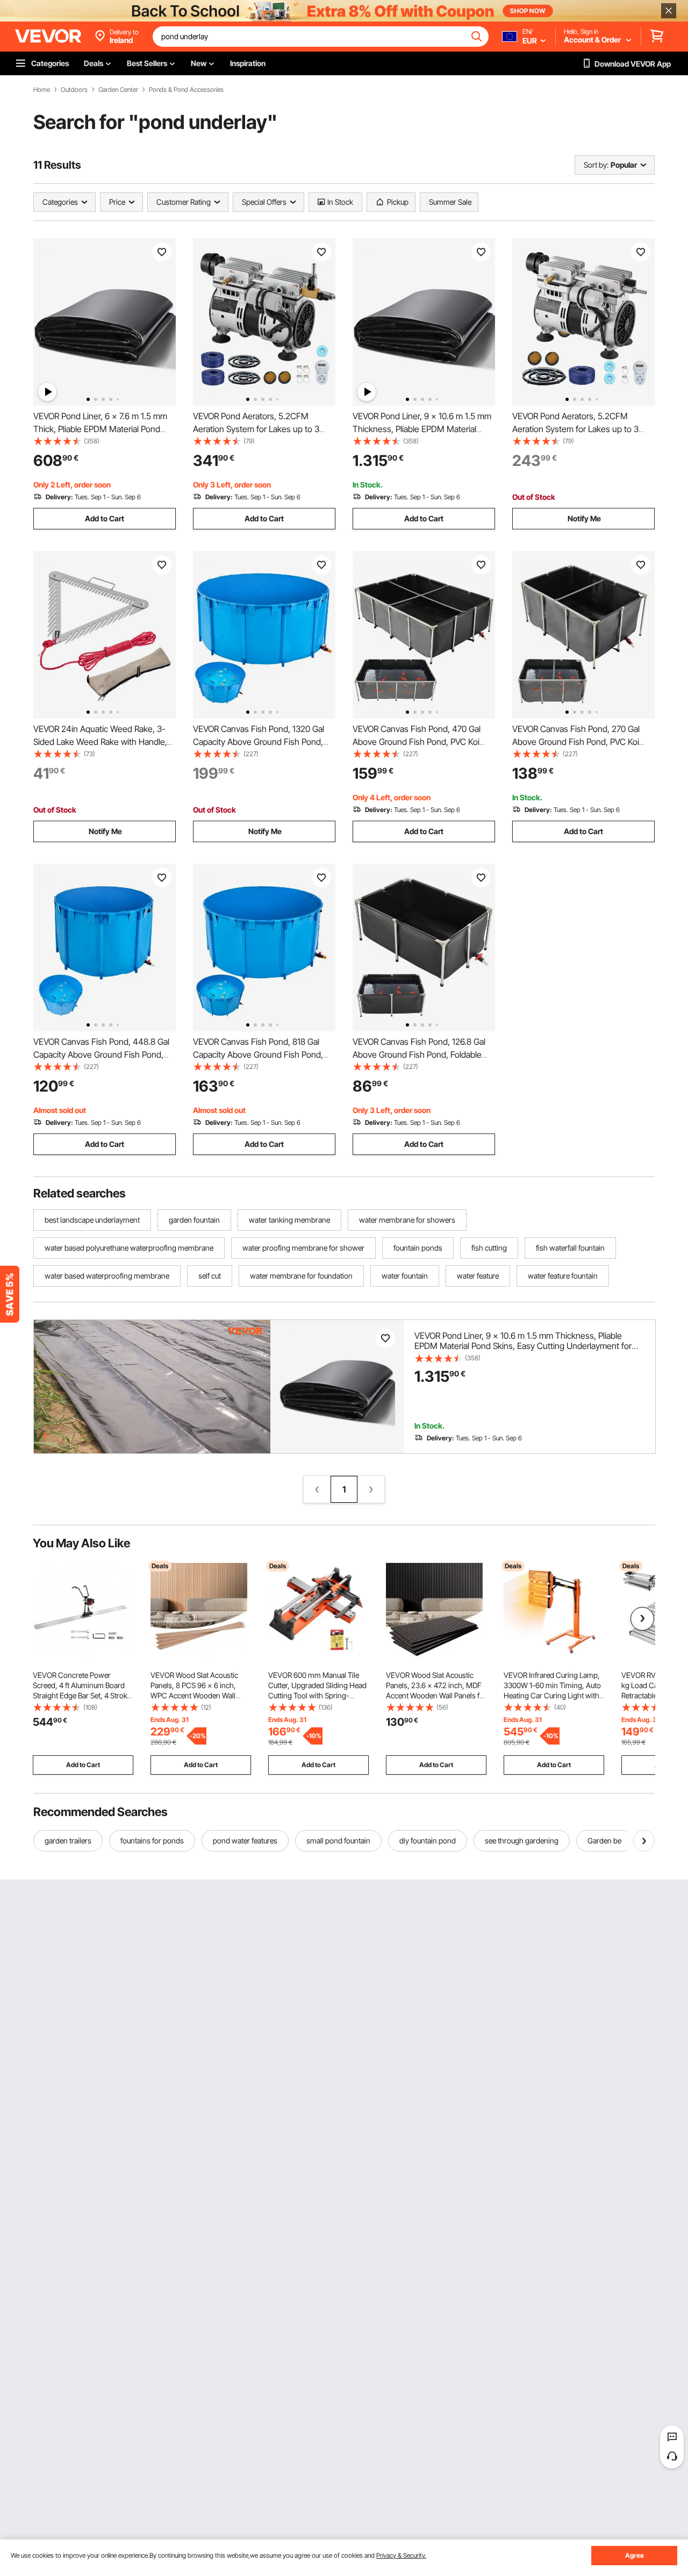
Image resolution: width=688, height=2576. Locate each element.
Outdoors (74, 90)
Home (42, 90)
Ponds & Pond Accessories (186, 90)
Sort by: (596, 165)
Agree (635, 2555)
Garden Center (118, 90)
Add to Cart (105, 518)
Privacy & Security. (401, 2555)
